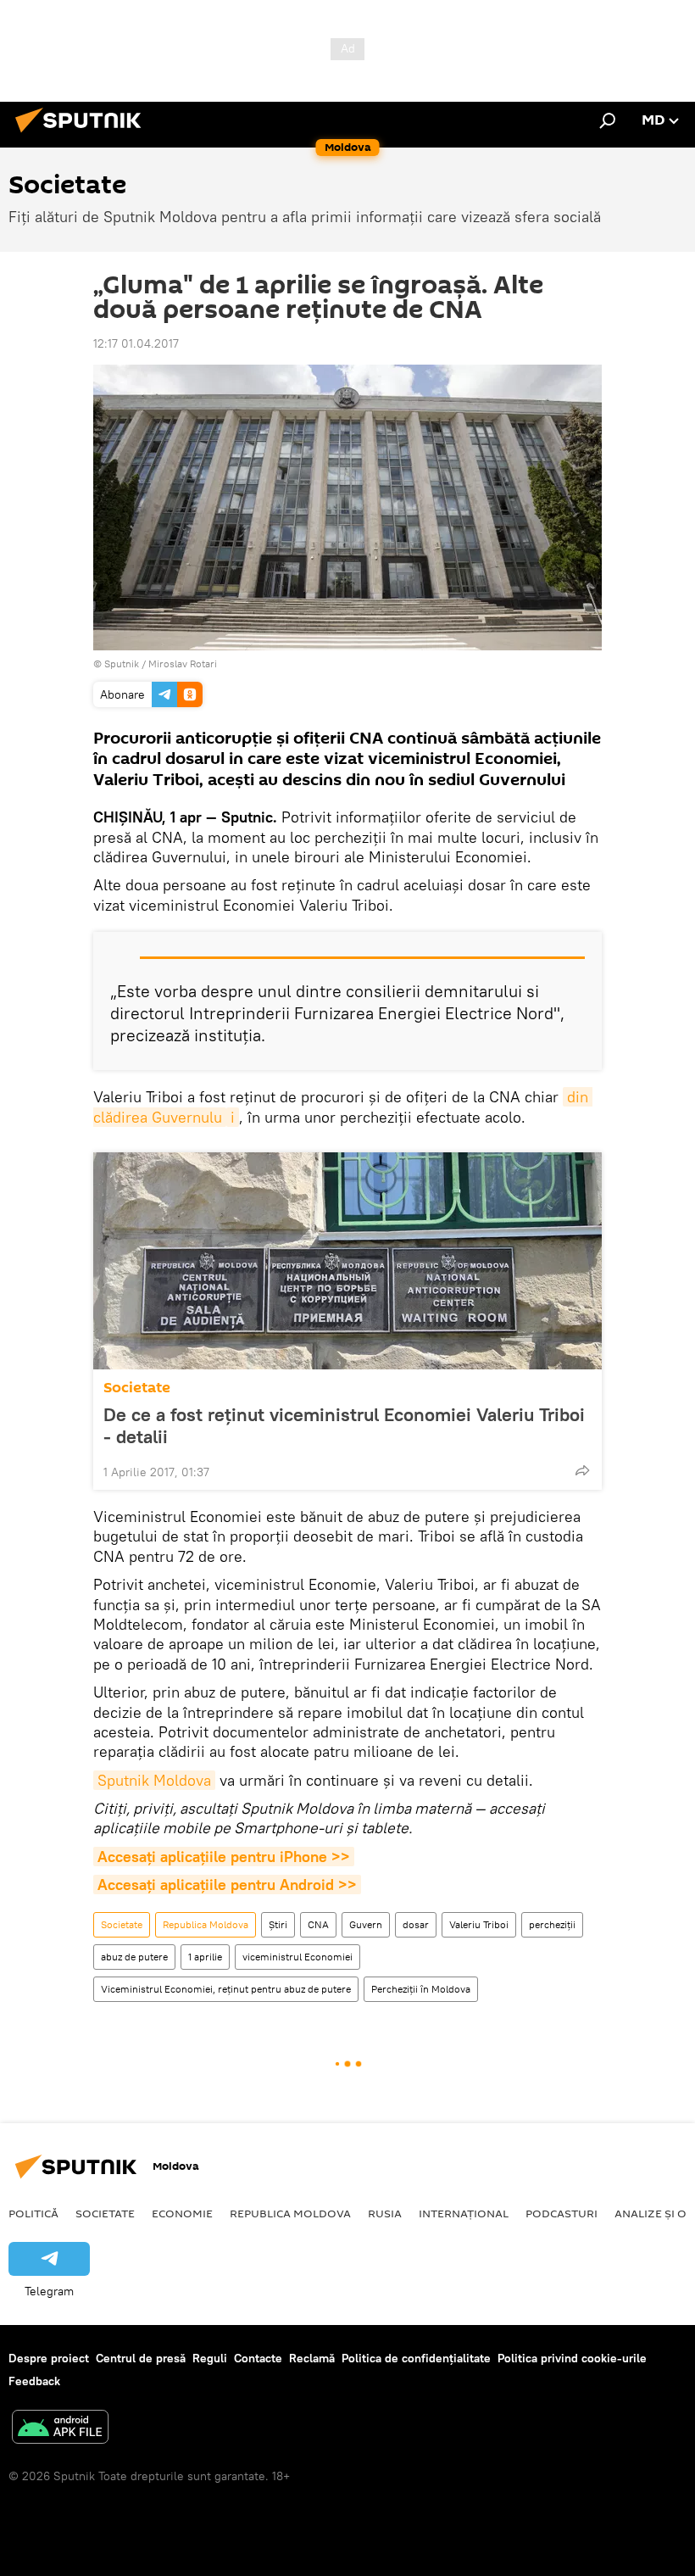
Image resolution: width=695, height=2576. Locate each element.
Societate (137, 1388)
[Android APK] (60, 2429)
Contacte (258, 2358)
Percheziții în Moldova (421, 1989)
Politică (33, 2213)
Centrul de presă (141, 2358)
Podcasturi (562, 2213)
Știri (278, 1924)
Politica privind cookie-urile (572, 2358)
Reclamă (312, 2358)
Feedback (34, 2381)
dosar (416, 1924)
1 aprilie (205, 1957)
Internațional (464, 2213)
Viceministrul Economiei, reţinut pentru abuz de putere (226, 1989)
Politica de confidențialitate (416, 2358)
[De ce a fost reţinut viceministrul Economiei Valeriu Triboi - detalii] (347, 1261)
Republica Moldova (206, 1924)
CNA (318, 1924)
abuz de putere (134, 1957)
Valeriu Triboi (479, 1924)
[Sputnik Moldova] (83, 135)
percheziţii (552, 1924)
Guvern (366, 1924)
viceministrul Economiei (297, 1957)
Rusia (385, 2213)
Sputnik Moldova (154, 1780)
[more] (582, 1470)
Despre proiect (49, 2358)
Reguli (210, 2358)
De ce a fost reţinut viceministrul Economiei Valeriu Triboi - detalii (344, 1425)
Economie (182, 2213)
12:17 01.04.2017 (136, 343)
